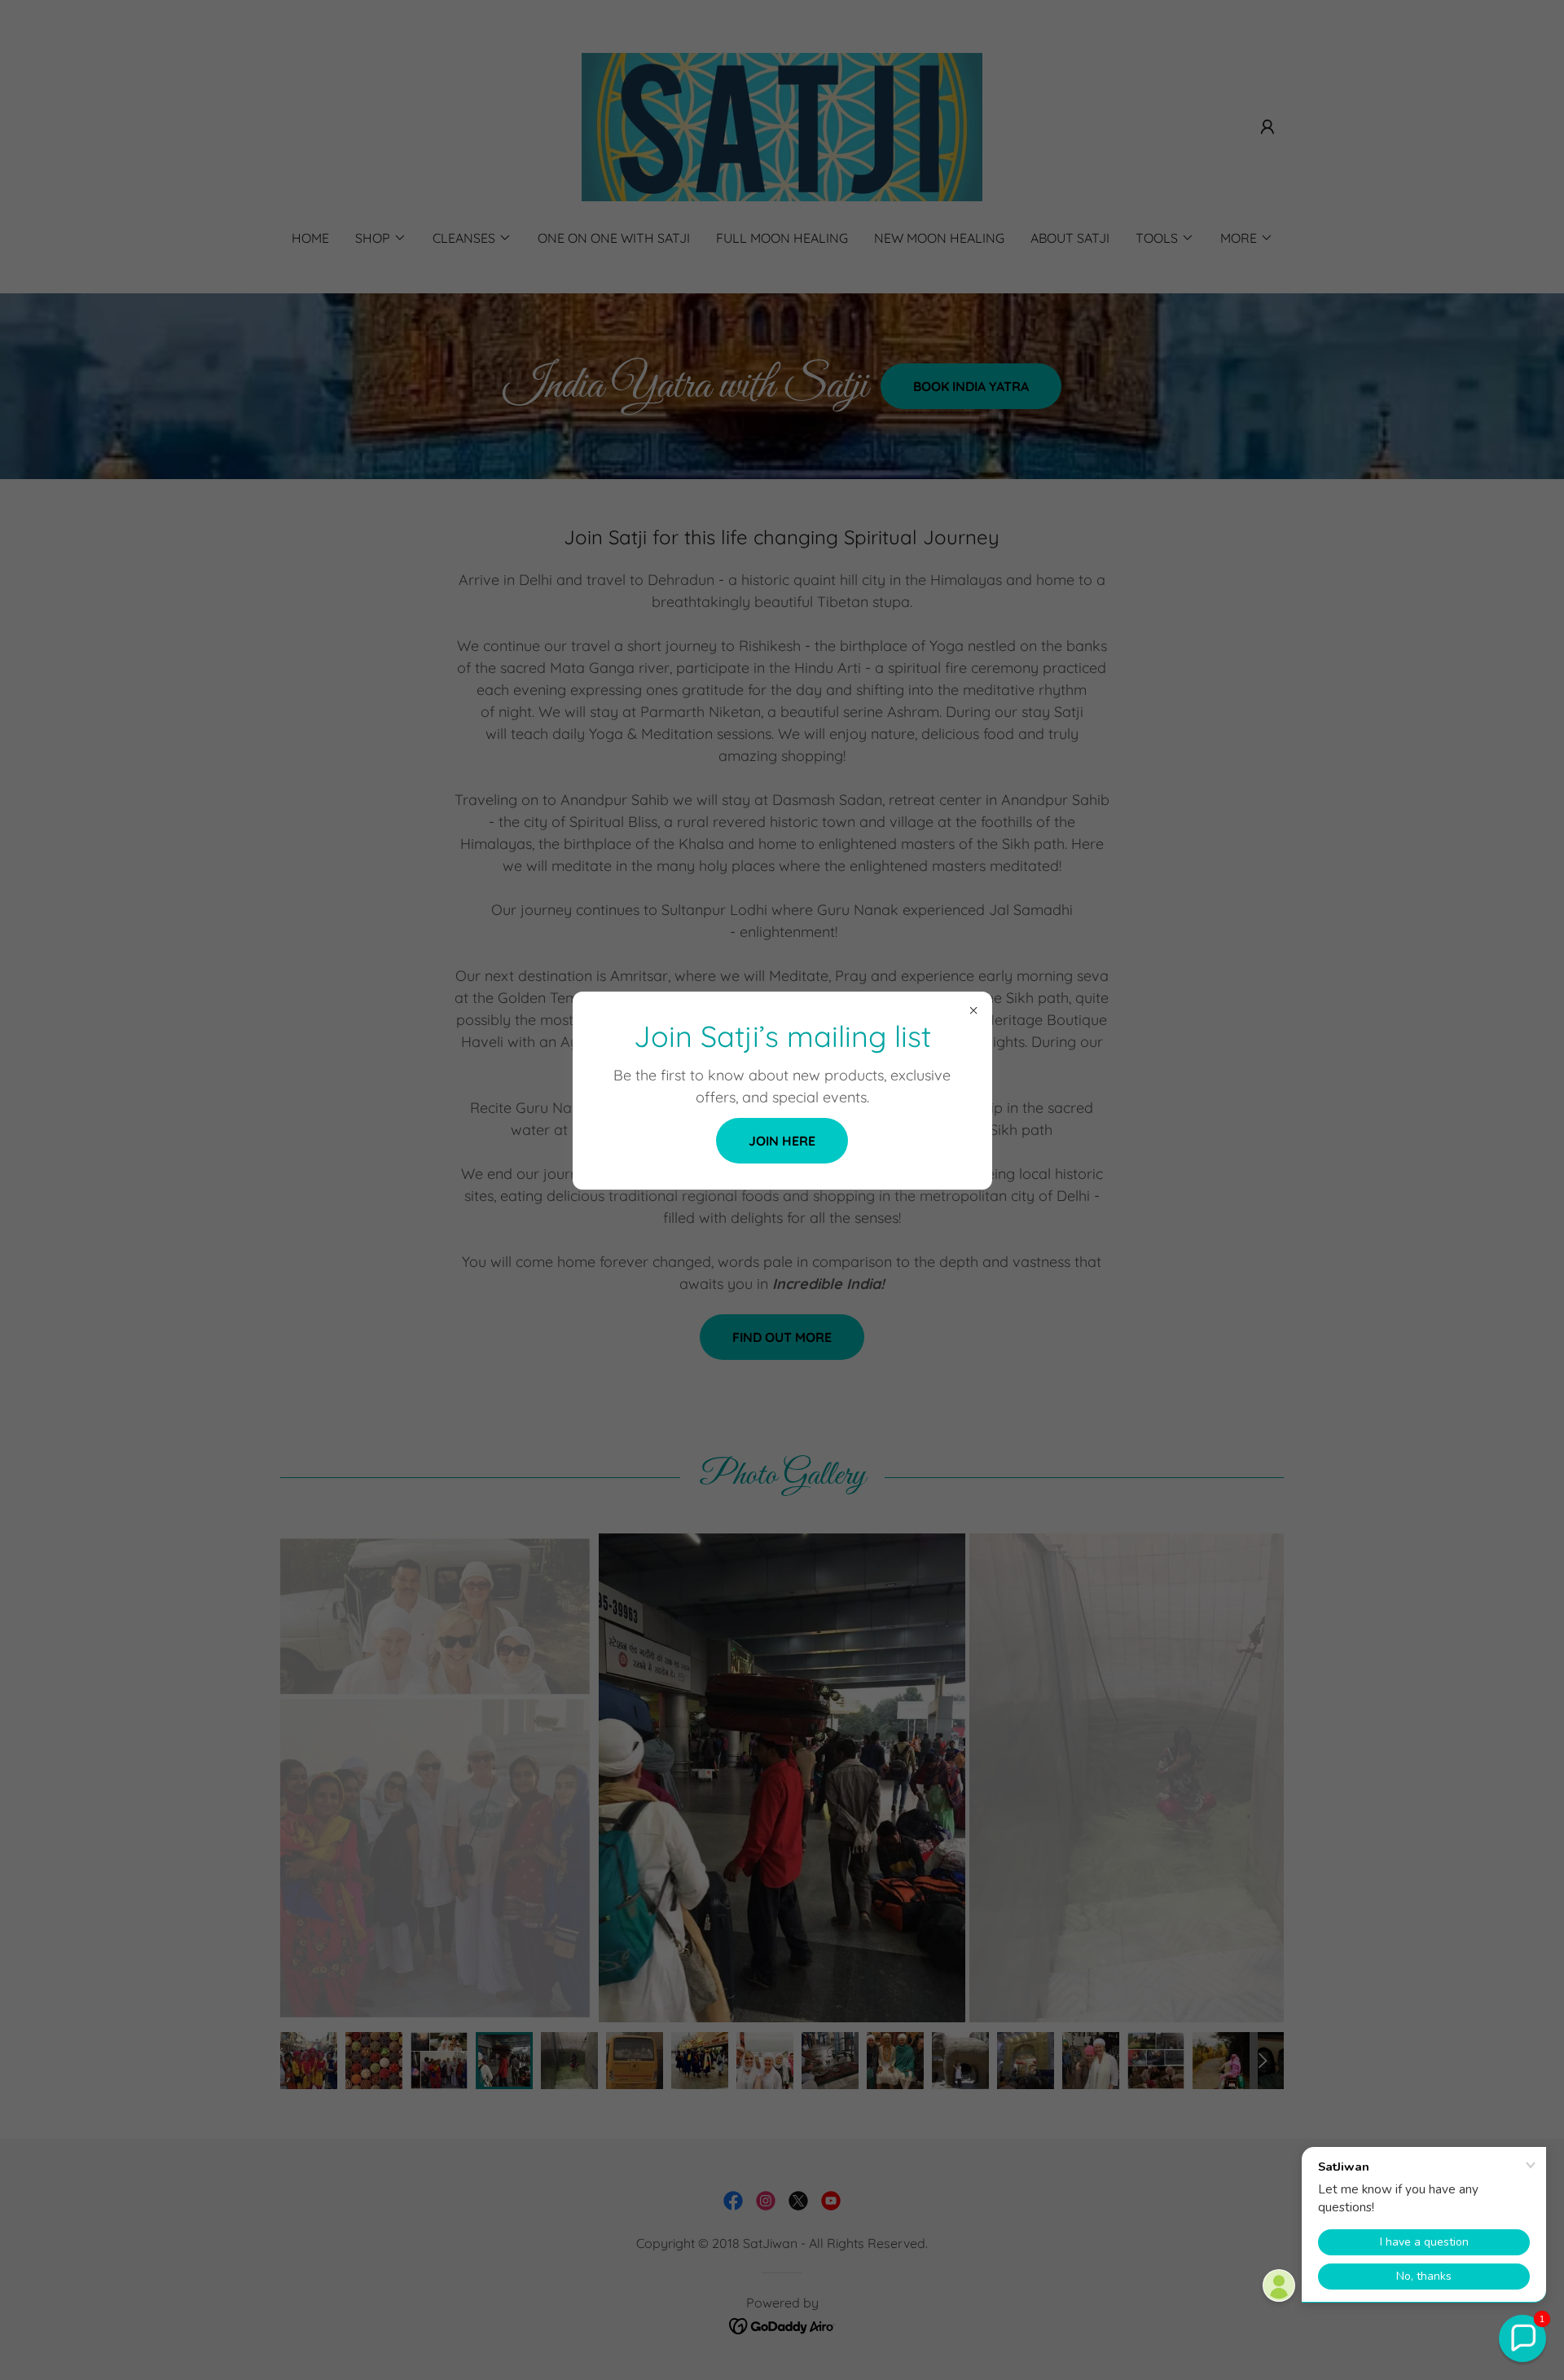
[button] (1522, 2338)
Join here (782, 1141)
